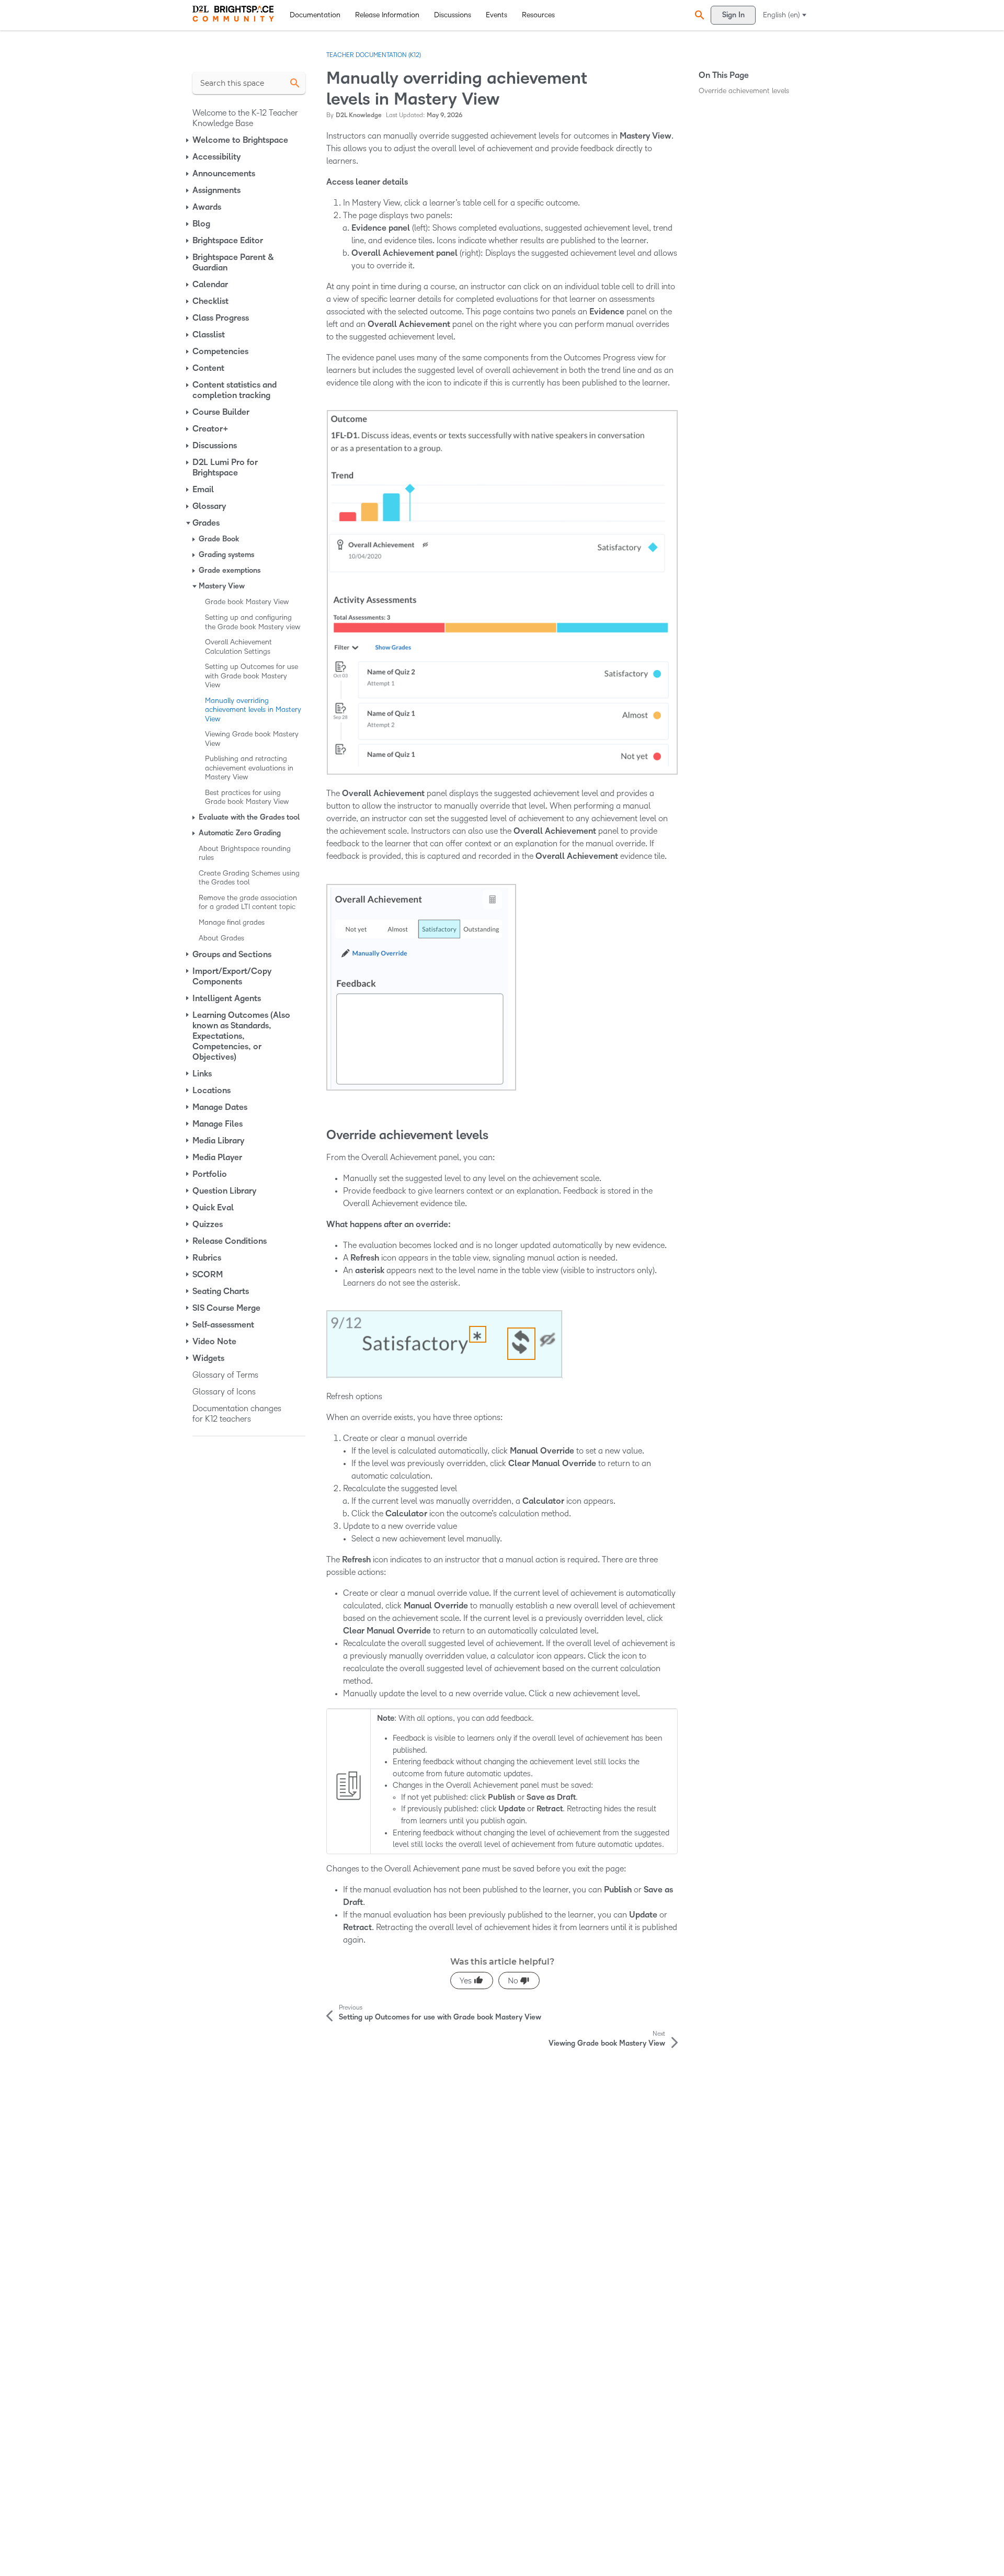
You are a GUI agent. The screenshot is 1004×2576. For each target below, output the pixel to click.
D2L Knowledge (359, 115)
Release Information (387, 15)
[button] (698, 15)
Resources (538, 15)
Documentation (315, 15)
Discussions (453, 15)
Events (497, 15)
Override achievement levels (744, 91)
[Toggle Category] (188, 140)
